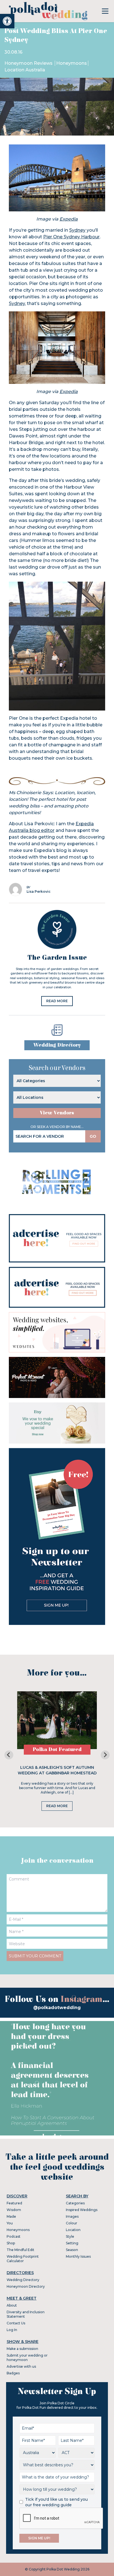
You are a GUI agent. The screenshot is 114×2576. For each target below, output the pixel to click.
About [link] (12, 2305)
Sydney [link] (77, 230)
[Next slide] (105, 1755)
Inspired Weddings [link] (82, 2210)
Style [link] (70, 2236)
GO (93, 1136)
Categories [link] (75, 2203)
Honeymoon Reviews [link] (29, 63)
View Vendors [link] (57, 1113)
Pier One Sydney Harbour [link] (71, 237)
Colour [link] (72, 2223)
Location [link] (73, 2230)
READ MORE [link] (57, 1001)
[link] (7, 21)
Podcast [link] (14, 2236)
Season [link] (72, 2250)
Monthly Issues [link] (78, 2256)
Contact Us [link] (16, 2323)
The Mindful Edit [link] (20, 2250)
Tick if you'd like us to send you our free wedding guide (56, 2502)
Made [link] (11, 2216)
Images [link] (72, 2216)
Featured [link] (14, 2203)
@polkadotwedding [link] (57, 2008)
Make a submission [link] (22, 2349)
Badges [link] (13, 2373)
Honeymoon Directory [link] (26, 2286)
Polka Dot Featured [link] (57, 1750)
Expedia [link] (69, 219)
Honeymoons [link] (72, 63)
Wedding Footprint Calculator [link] (23, 2259)
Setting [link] (72, 2243)
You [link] (10, 2223)
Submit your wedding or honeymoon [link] (27, 2358)
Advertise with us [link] (21, 2366)
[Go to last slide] (9, 1755)
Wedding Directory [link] (57, 1045)
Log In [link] (12, 2330)
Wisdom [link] (14, 2210)
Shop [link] (11, 2243)
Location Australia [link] (25, 70)
